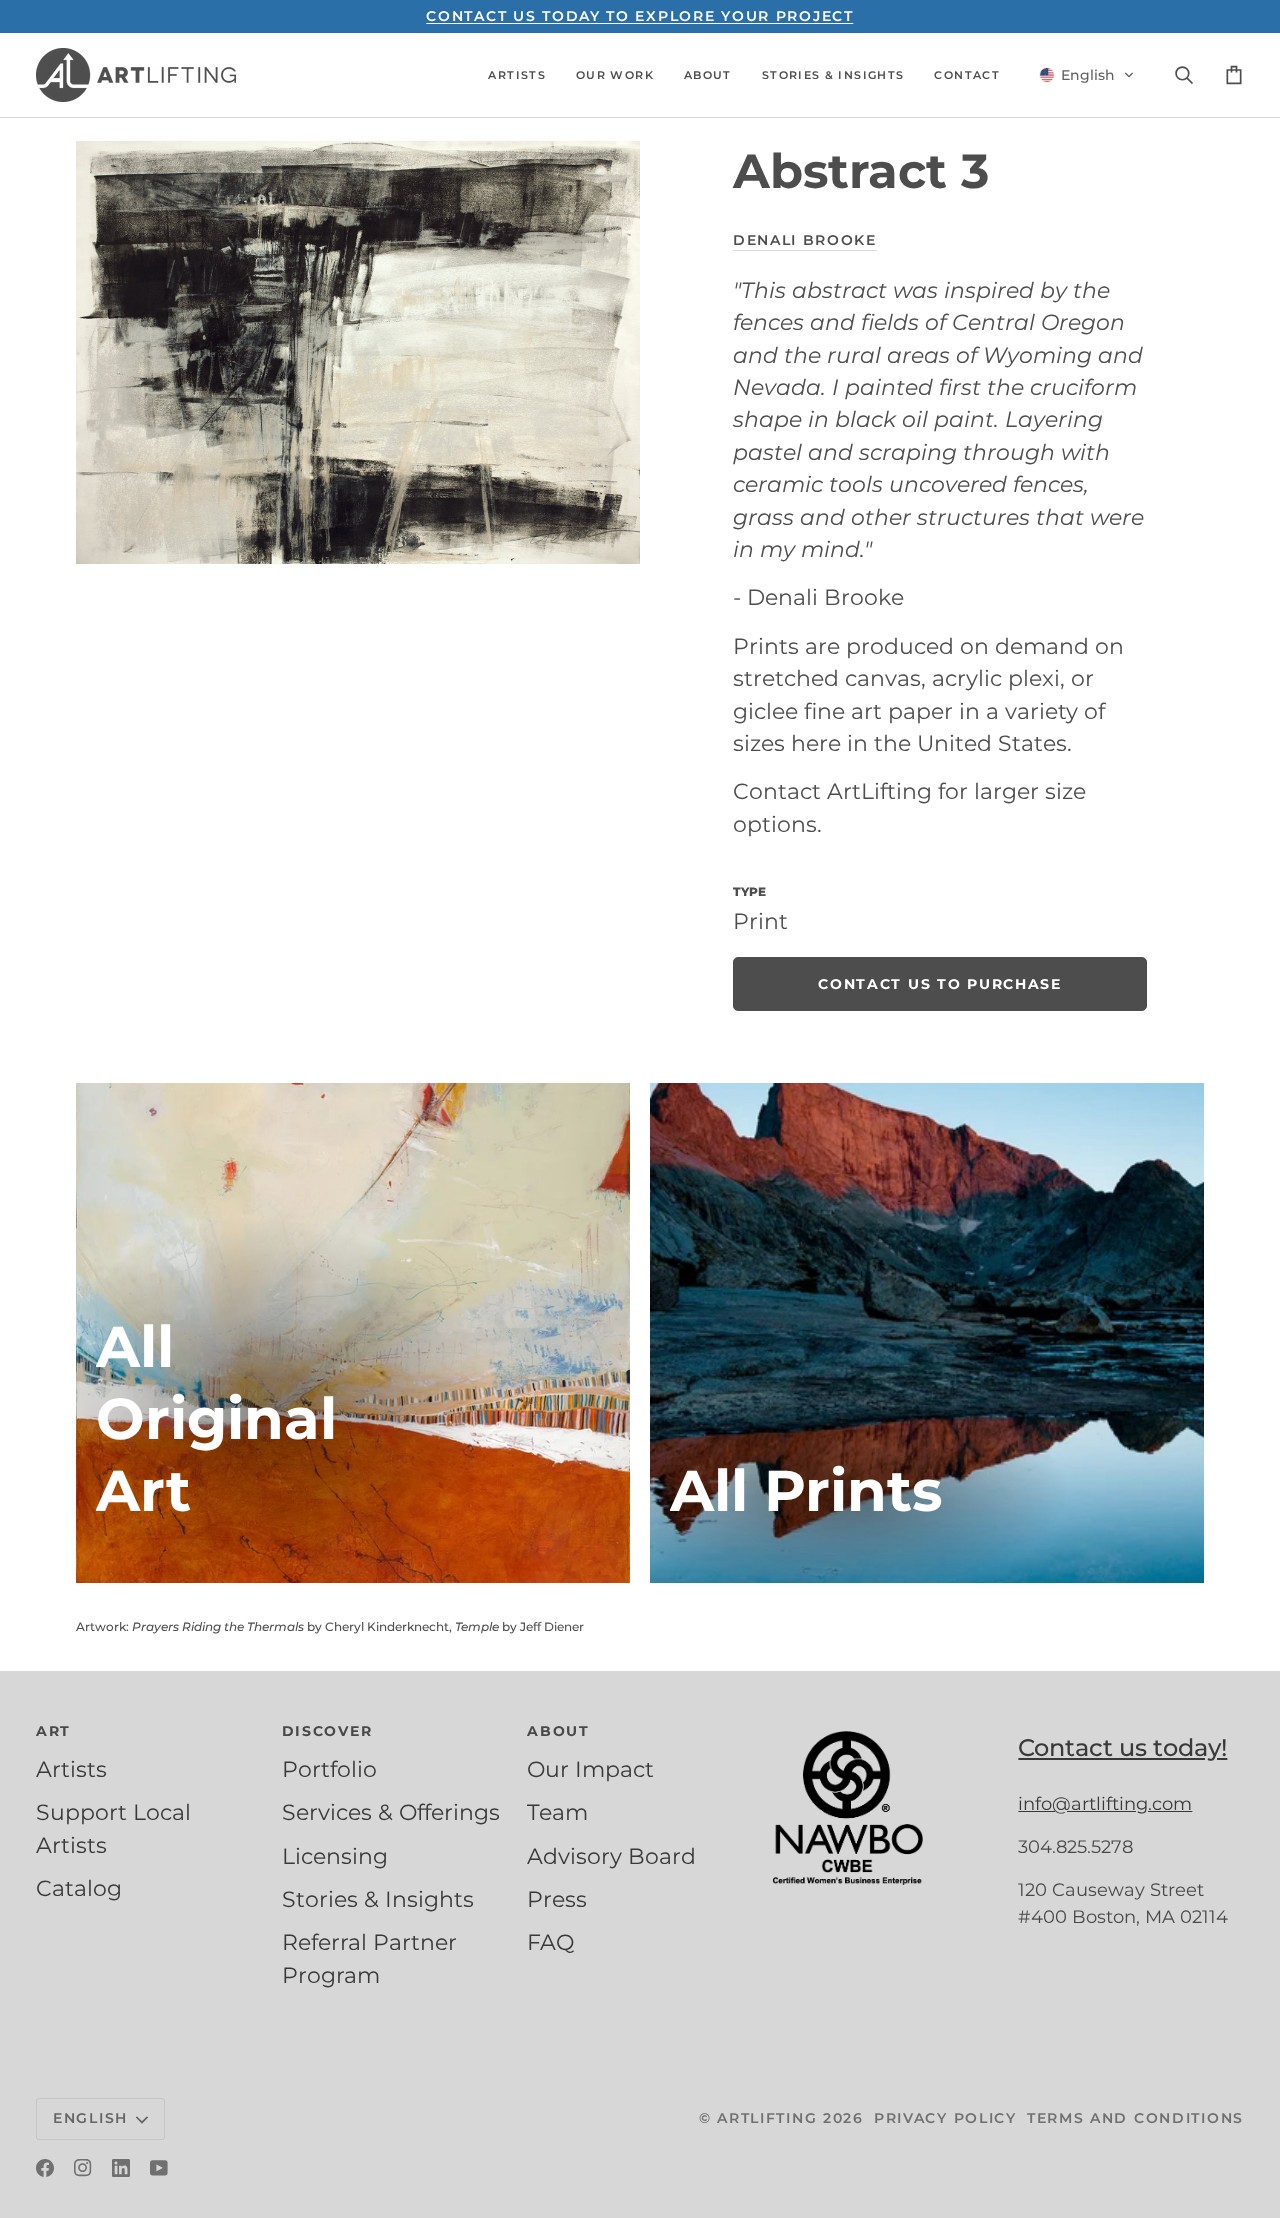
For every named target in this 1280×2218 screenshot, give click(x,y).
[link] (940, 984)
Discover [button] (327, 1731)
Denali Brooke (805, 240)
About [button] (558, 1731)
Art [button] (53, 1731)
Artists (71, 1769)
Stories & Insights (378, 1899)
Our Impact (590, 1769)
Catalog (79, 1888)
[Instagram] (83, 2168)
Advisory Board (611, 1856)
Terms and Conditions (1135, 2118)
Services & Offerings (391, 1812)
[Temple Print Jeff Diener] (927, 1333)
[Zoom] (358, 352)
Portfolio (329, 1769)
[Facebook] (45, 2168)
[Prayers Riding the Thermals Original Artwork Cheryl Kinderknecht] (353, 1333)
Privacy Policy (945, 2118)
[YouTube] (159, 2168)
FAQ (550, 1942)
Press (557, 1899)
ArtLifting (767, 2118)
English (90, 2118)
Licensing (335, 1856)
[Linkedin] (121, 2168)
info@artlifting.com (1105, 1804)
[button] (517, 75)
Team (557, 1812)
